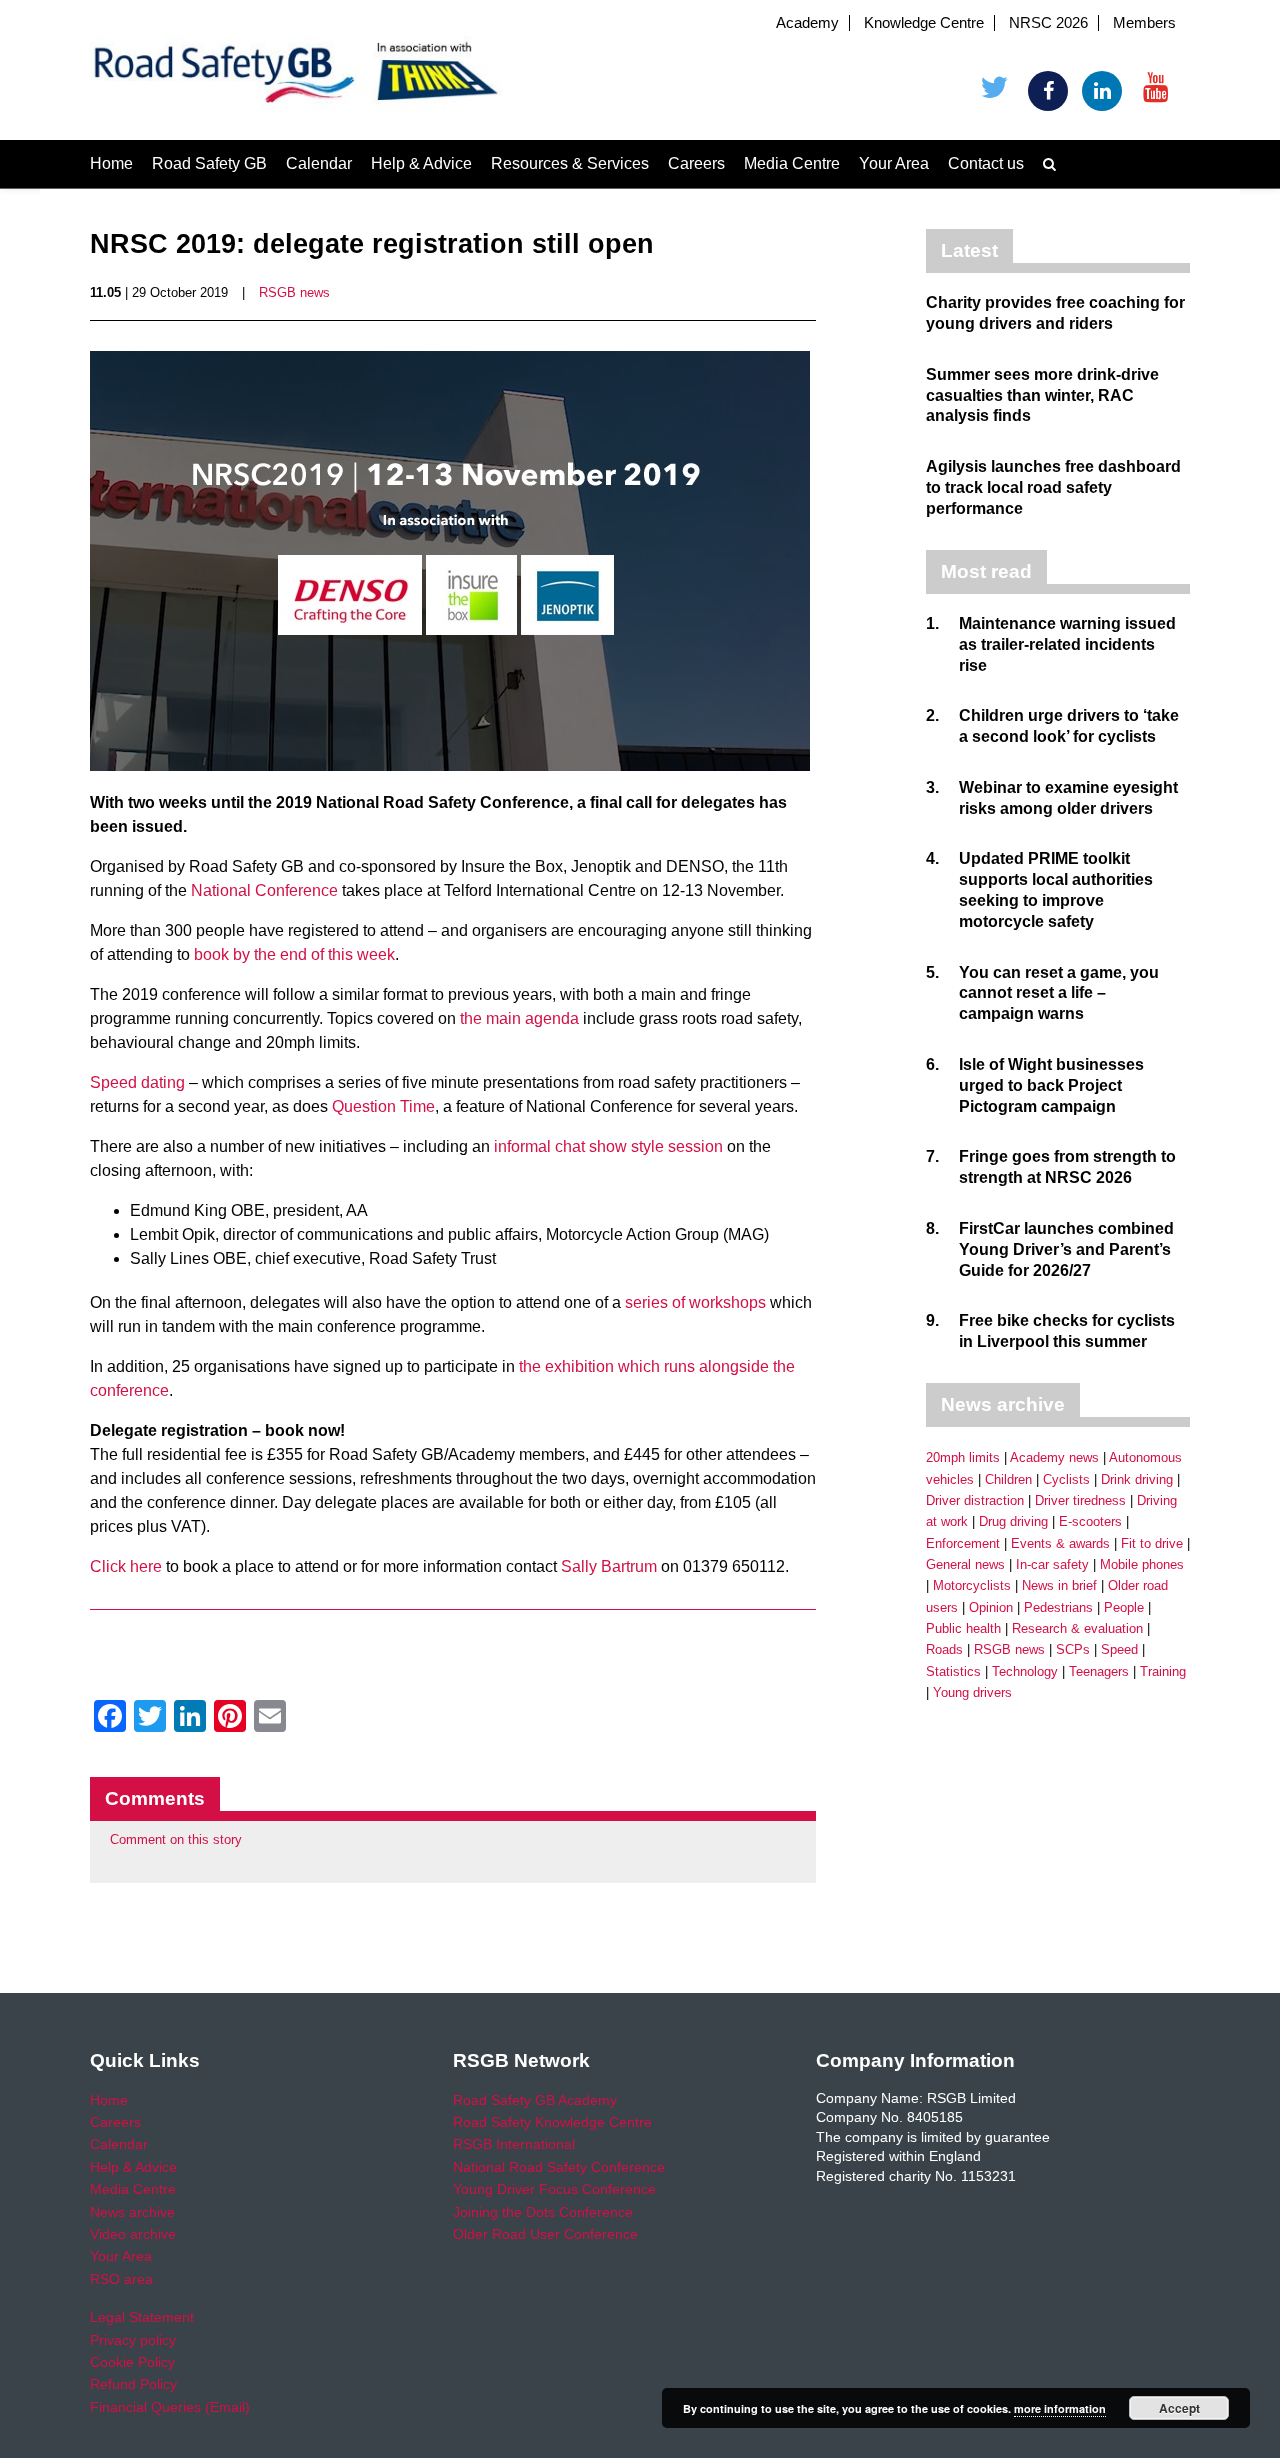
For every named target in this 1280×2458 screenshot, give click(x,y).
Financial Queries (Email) (170, 2407)
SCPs (1073, 1649)
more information (1060, 2408)
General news (965, 1564)
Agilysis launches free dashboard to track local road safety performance (1053, 487)
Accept (1179, 2408)
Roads (944, 1649)
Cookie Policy (132, 2362)
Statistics (953, 1671)
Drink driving (1137, 1479)
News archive (132, 2212)
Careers (696, 163)
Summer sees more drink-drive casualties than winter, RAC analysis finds (1042, 395)
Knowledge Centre (924, 23)
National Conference (264, 890)
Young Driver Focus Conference (554, 2189)
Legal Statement (142, 2317)
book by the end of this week (294, 954)
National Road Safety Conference (559, 2167)
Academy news (1054, 1457)
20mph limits (963, 1457)
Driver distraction (975, 1500)
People (1124, 1607)
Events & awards (1060, 1543)
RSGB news (294, 292)
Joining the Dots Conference (543, 2212)
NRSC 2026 (1048, 23)
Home (111, 163)
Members (1144, 23)
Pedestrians (1058, 1607)
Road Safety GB (209, 163)
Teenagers (1099, 1671)
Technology (1025, 1671)
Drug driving (1013, 1521)
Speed (1119, 1649)
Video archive (133, 2234)
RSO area (121, 2279)
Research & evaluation (1077, 1628)
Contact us (986, 163)
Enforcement (963, 1543)
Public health (963, 1628)
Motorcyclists (972, 1585)
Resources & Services (570, 163)
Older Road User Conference (545, 2234)
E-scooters (1090, 1521)
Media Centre (792, 163)
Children (1008, 1479)
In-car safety (1052, 1564)
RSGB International (514, 2144)
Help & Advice (421, 163)
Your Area (894, 163)
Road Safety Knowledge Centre (552, 2122)
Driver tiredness (1080, 1500)
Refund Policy (133, 2384)
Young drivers (972, 1692)
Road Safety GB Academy (535, 2100)
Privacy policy (133, 2340)
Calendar (319, 163)
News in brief (1059, 1585)
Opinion (991, 1607)
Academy (807, 23)
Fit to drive (1152, 1543)
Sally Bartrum (609, 1566)
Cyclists (1066, 1479)
